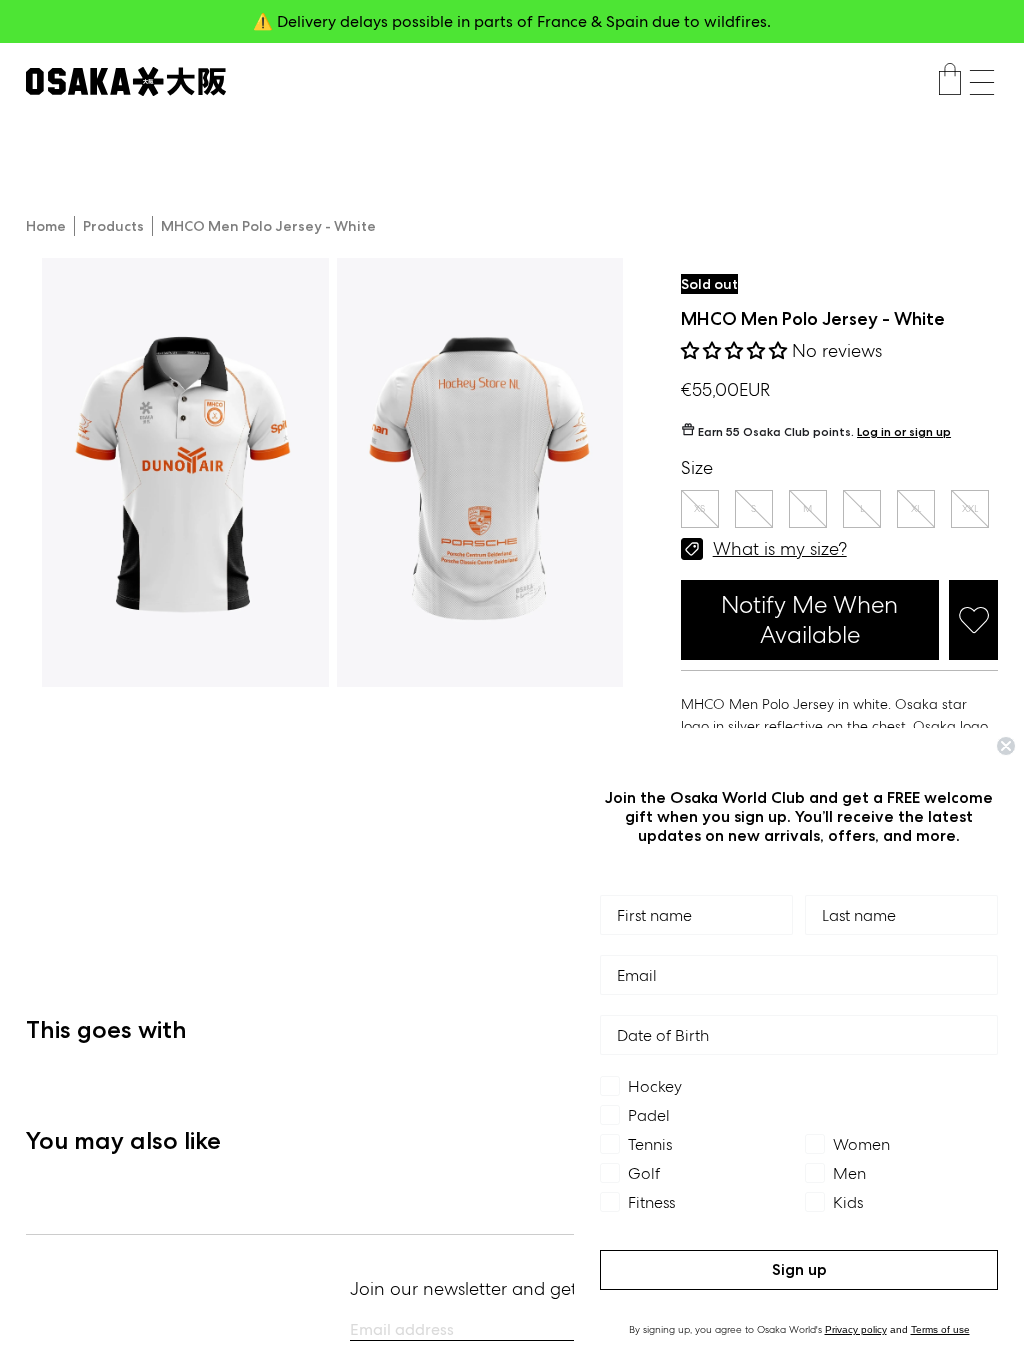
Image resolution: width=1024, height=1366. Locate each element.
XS (699, 508)
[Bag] (950, 82)
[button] (982, 82)
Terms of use (940, 1329)
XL (916, 508)
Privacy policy (856, 1329)
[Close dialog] (1006, 746)
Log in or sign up (904, 431)
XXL (970, 508)
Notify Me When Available (809, 619)
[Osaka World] (126, 81)
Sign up (799, 1269)
